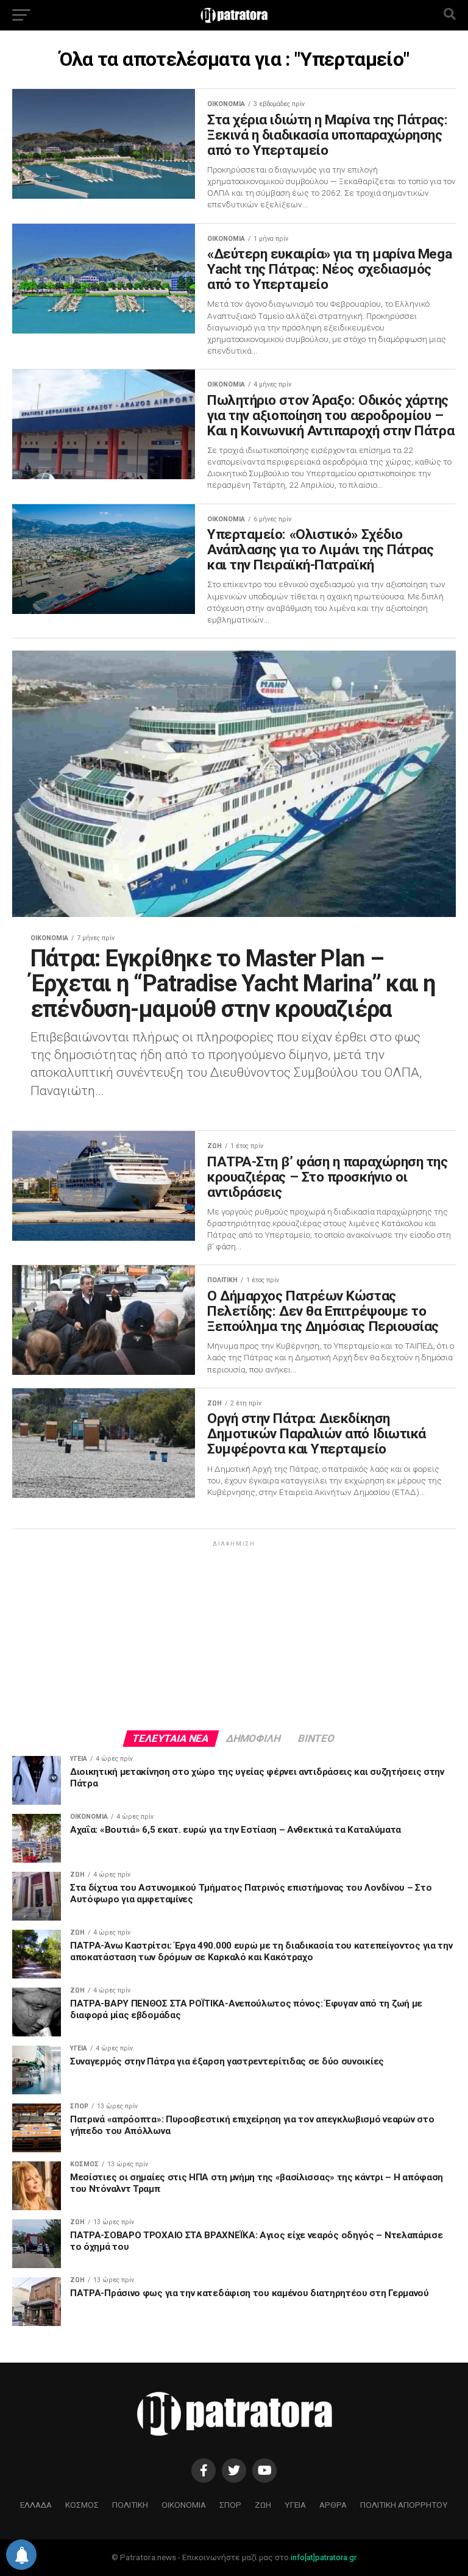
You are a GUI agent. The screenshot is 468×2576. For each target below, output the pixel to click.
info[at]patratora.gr (324, 2557)
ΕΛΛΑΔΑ (36, 2505)
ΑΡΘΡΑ (333, 2505)
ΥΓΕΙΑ (295, 2505)
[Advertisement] (234, 1635)
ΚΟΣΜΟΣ (82, 2505)
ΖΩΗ (263, 2505)
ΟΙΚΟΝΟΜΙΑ (184, 2505)
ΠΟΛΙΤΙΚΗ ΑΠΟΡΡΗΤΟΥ (404, 2505)
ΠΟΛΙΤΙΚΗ (130, 2505)
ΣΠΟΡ (230, 2505)
